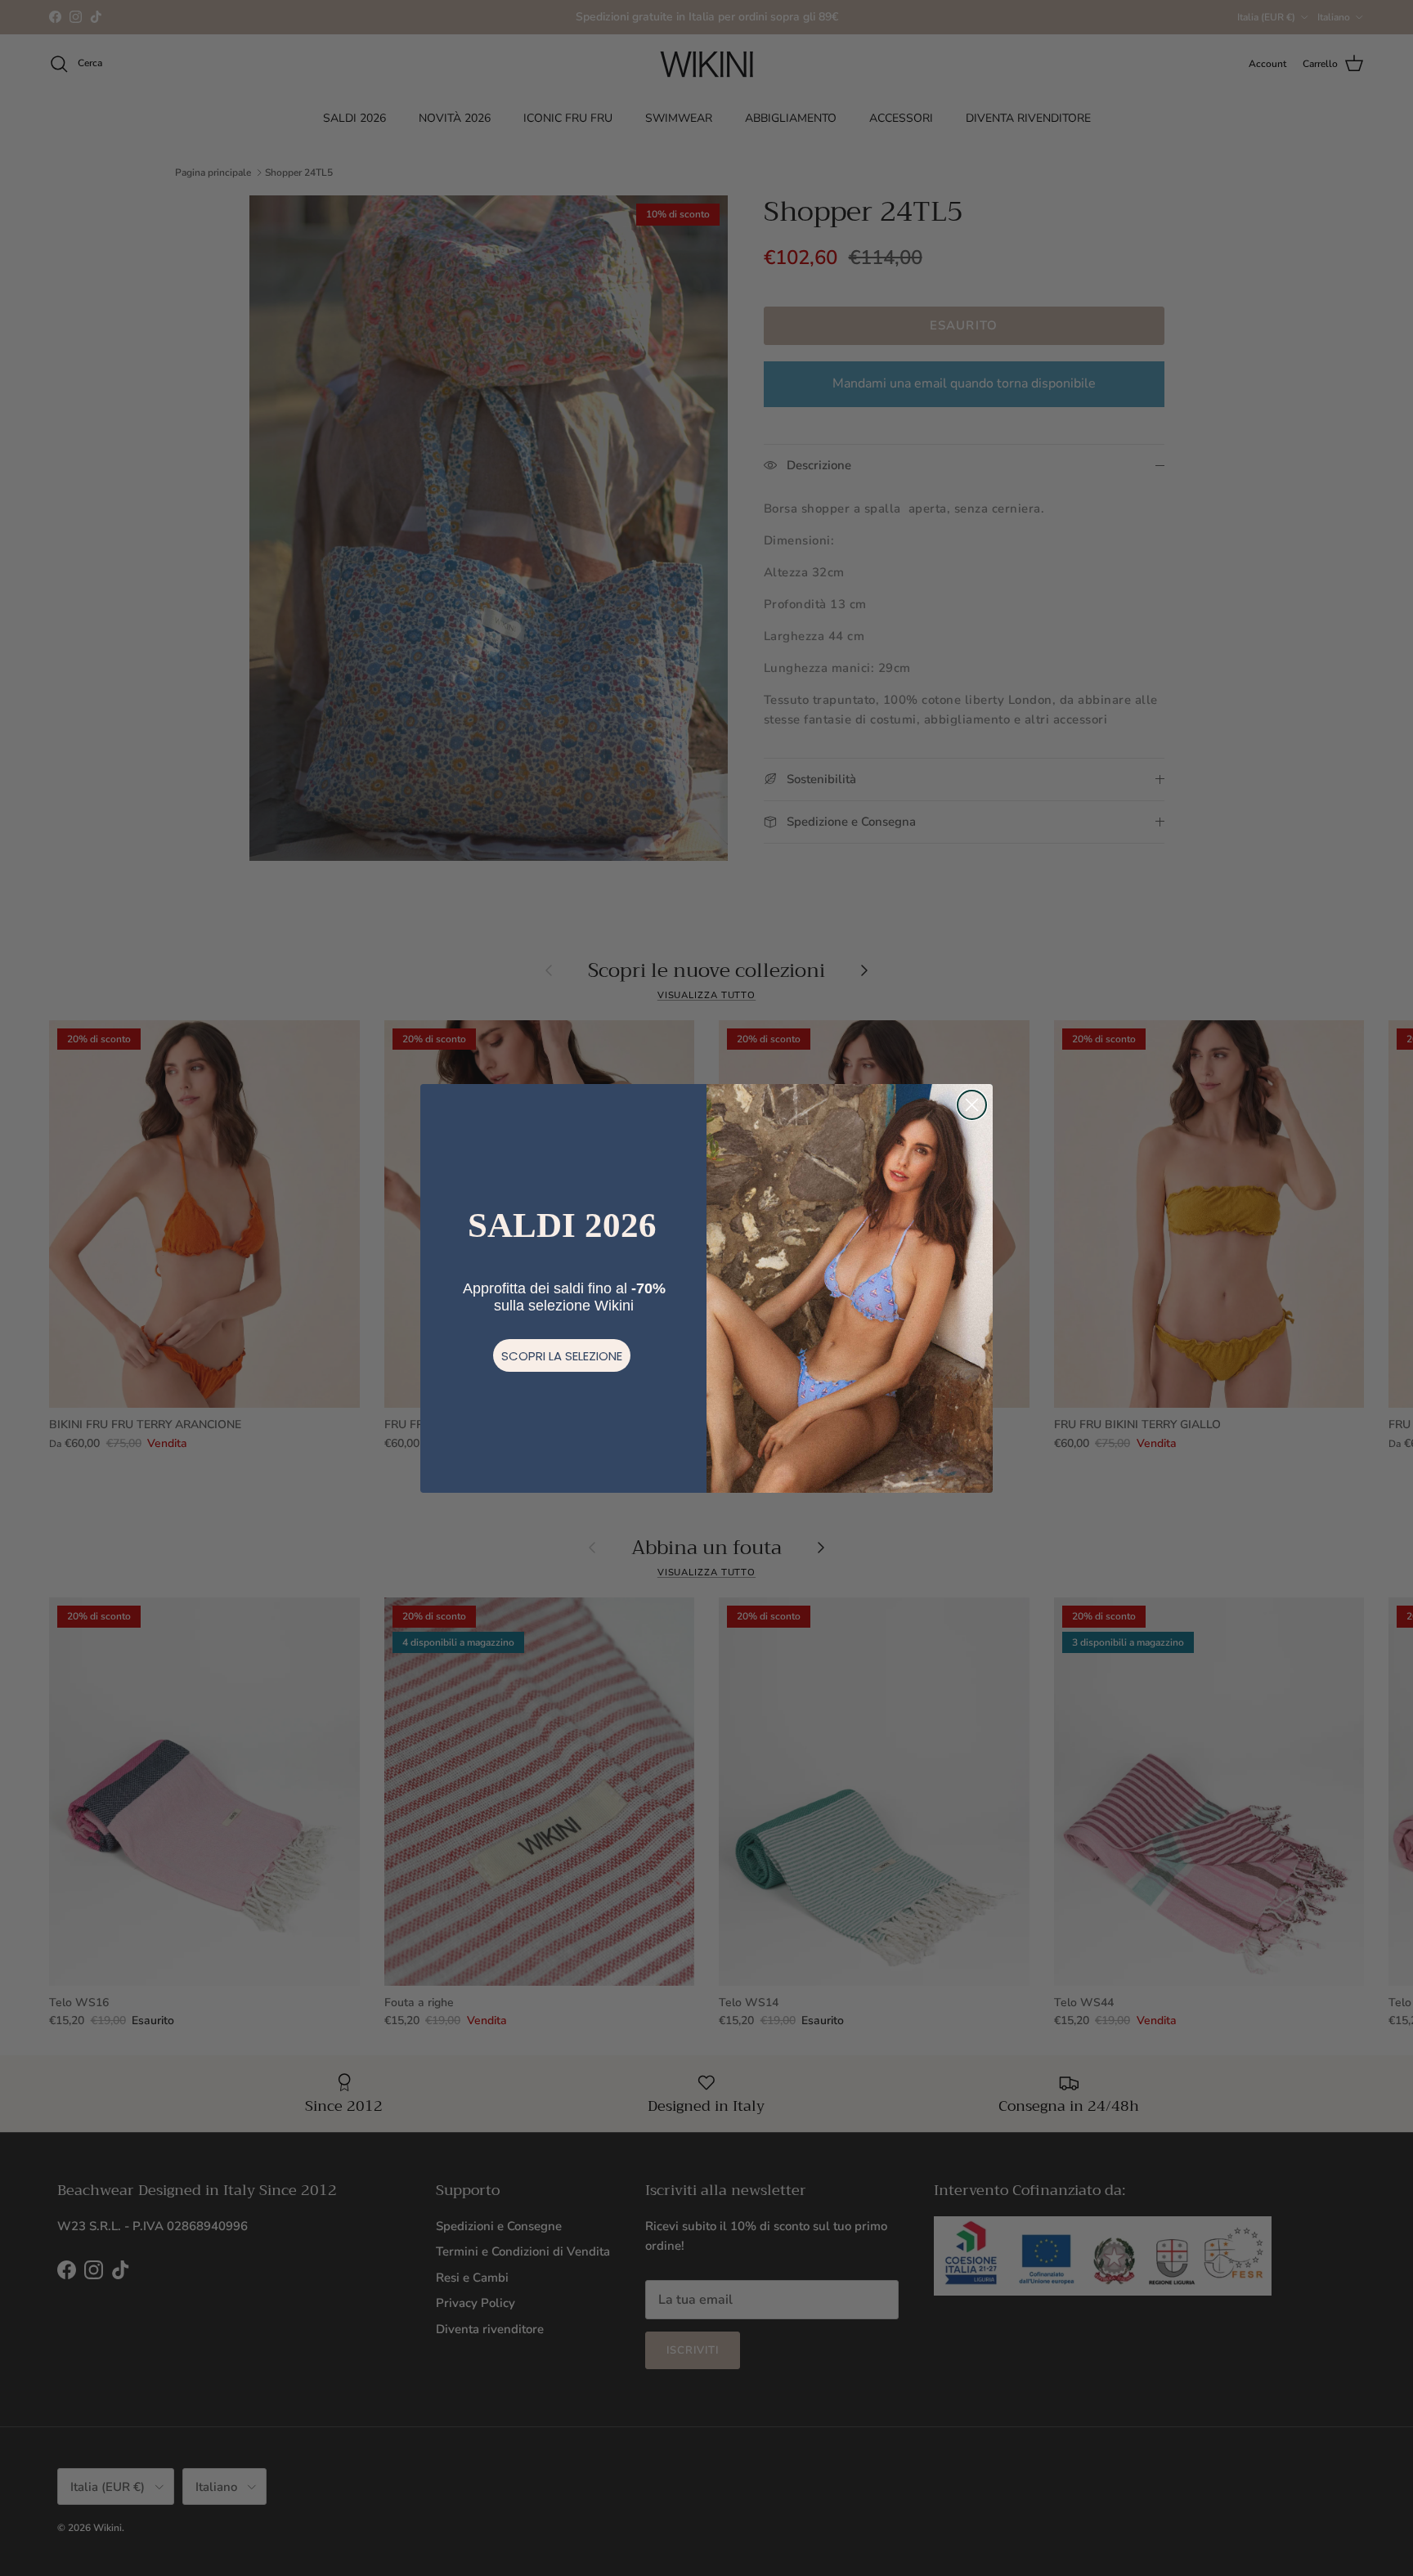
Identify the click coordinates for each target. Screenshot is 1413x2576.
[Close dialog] (972, 1105)
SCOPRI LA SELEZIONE (562, 1356)
